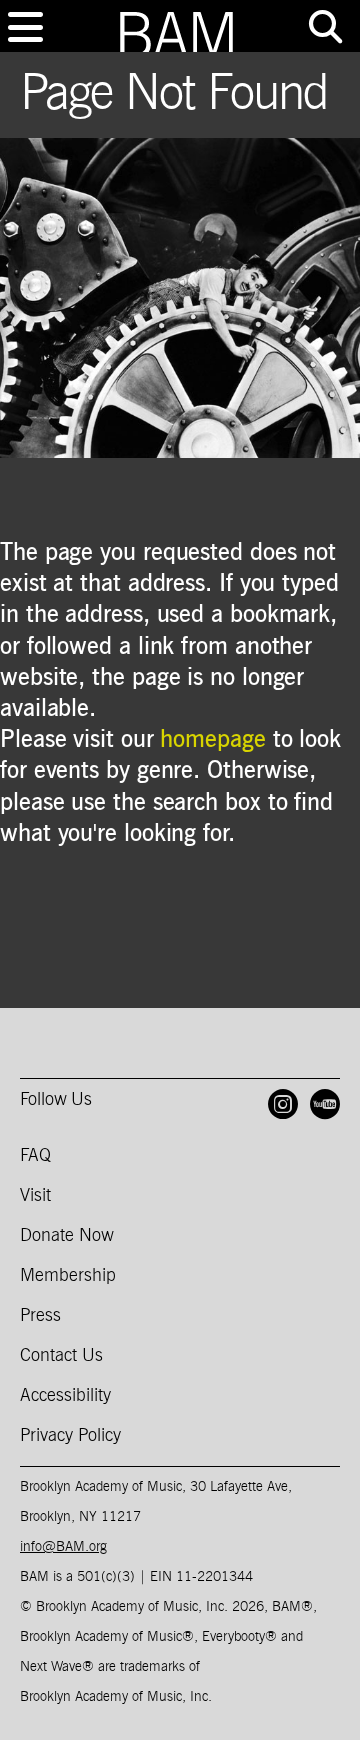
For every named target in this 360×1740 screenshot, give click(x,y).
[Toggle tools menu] (325, 27)
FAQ (35, 1156)
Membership (68, 1276)
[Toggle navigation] (25, 27)
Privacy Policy (70, 1436)
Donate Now (67, 1236)
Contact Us (61, 1356)
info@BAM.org (63, 1547)
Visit (35, 1196)
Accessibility (65, 1396)
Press (40, 1316)
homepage (212, 740)
